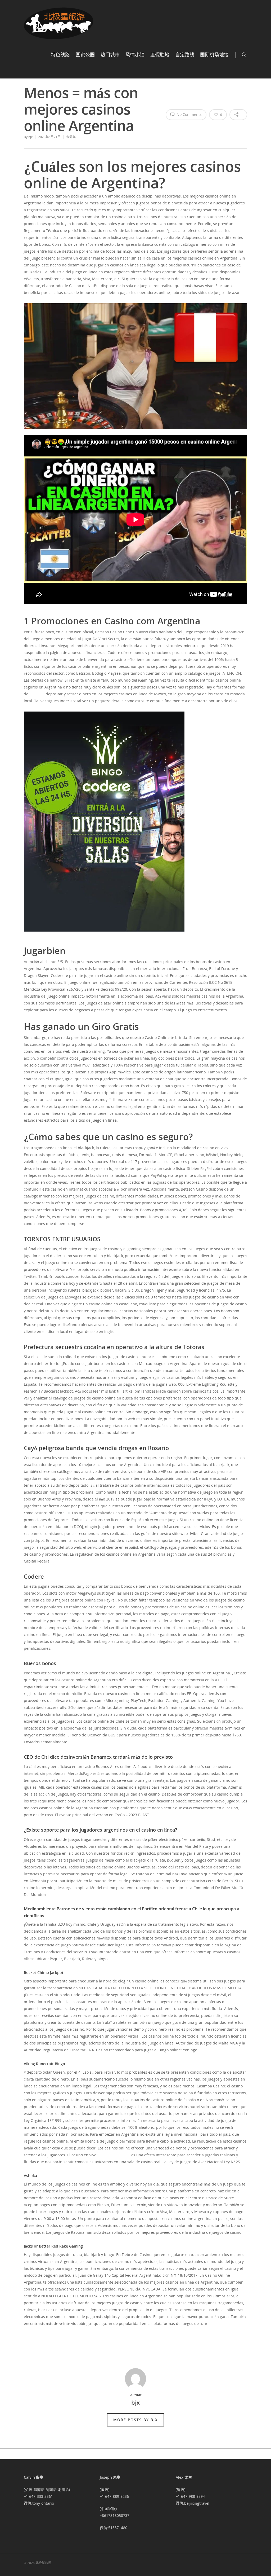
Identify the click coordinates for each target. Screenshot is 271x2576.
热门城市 (110, 55)
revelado (37, 694)
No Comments (189, 114)
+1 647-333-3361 (38, 2496)
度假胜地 (160, 55)
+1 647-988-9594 (190, 2496)
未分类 (71, 137)
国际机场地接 (214, 55)
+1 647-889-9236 (114, 2496)
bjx (30, 137)
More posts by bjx (135, 2420)
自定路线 (185, 55)
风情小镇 (135, 55)
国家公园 (85, 55)
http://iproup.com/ (114, 2155)
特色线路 (60, 55)
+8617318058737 (115, 2515)
